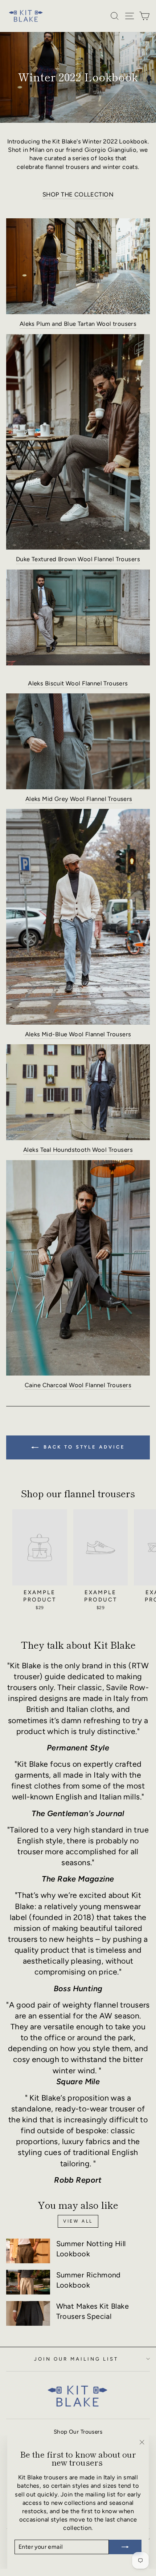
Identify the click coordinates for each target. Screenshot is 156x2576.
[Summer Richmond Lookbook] (28, 2282)
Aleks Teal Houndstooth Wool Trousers (78, 1150)
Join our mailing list (76, 2359)
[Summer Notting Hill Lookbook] (28, 2251)
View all (78, 2221)
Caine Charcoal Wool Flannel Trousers (78, 1385)
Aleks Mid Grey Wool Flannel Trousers (79, 799)
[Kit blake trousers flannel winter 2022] (78, 617)
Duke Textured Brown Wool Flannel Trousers (78, 559)
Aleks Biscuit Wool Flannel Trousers (78, 683)
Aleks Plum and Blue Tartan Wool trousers (78, 324)
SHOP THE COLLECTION (78, 194)
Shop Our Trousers (78, 2432)
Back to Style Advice (83, 1447)
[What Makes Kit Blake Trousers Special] (28, 2313)
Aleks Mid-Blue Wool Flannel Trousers (78, 1034)
